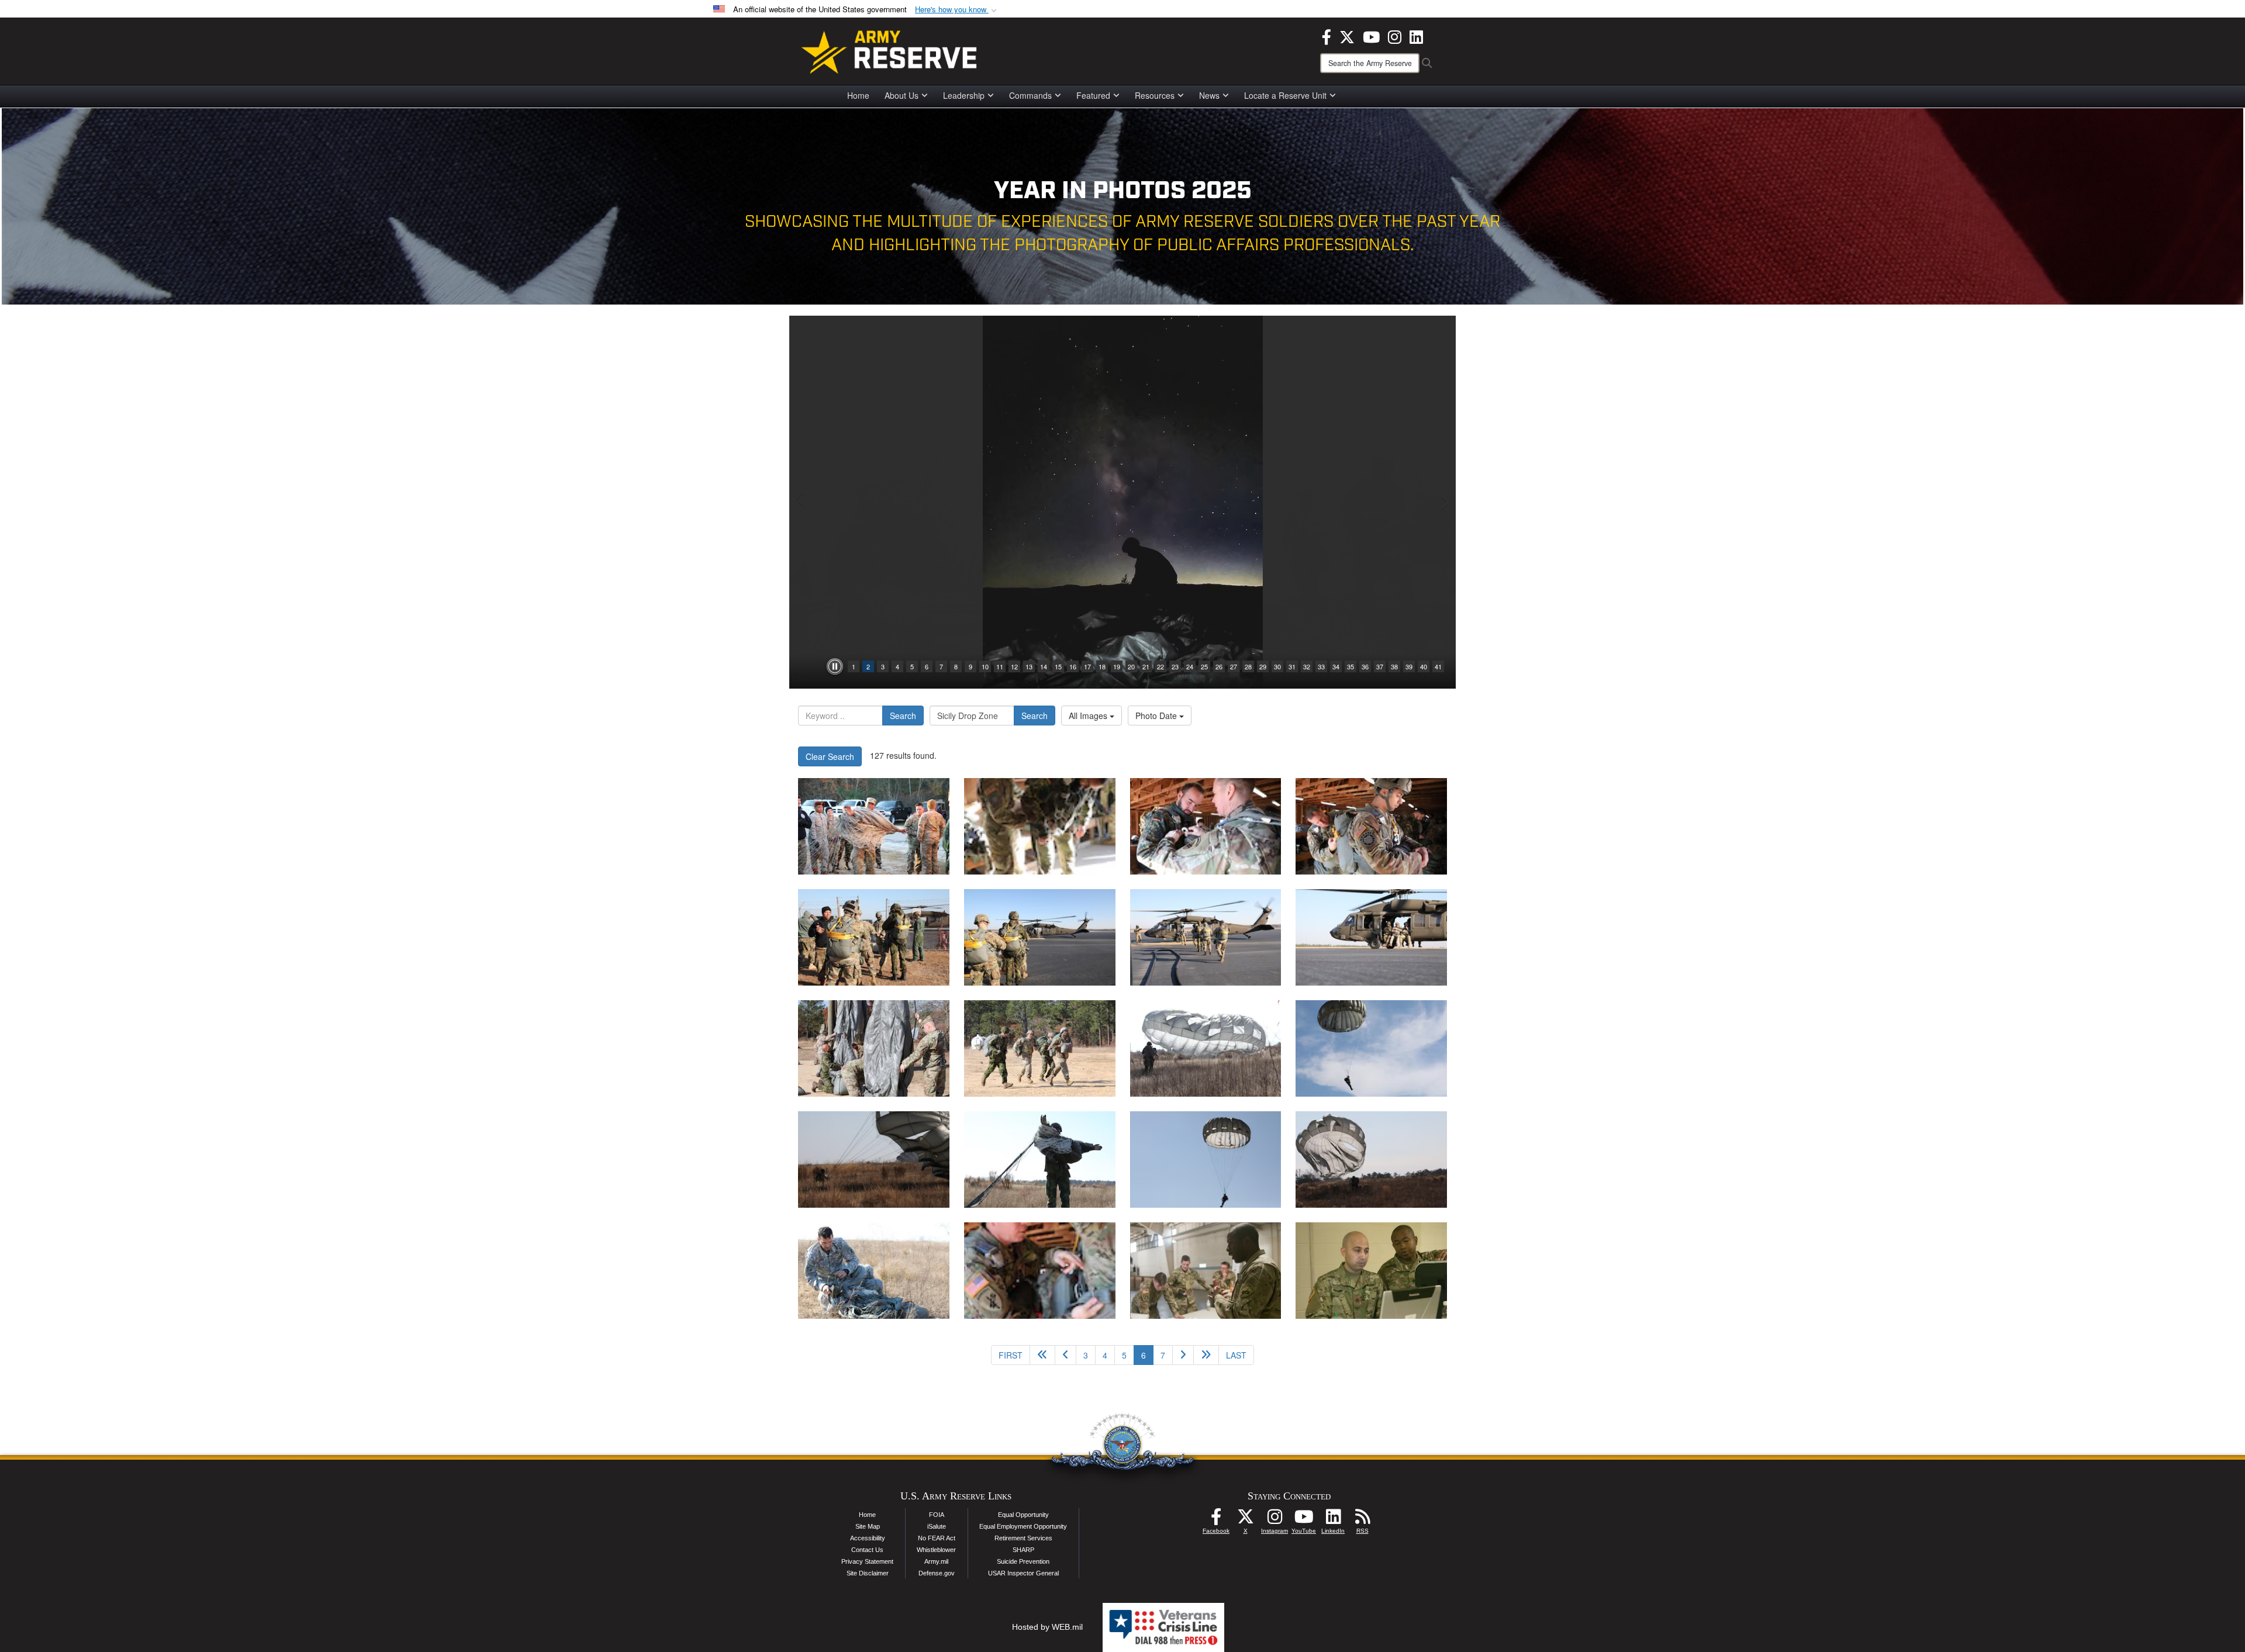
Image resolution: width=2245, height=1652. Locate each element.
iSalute (937, 1526)
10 (985, 666)
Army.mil (936, 1561)
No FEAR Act (937, 1538)
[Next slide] (1444, 502)
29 (1263, 666)
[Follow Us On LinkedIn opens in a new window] (1333, 1520)
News (1209, 95)
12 (1014, 666)
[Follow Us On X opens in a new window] (1245, 1520)
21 (1146, 666)
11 (1000, 666)
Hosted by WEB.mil (1047, 1627)
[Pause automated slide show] (835, 666)
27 (1234, 666)
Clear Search (830, 756)
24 (1190, 666)
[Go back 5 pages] (1042, 1355)
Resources (1155, 95)
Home (858, 95)
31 (1292, 666)
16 (1073, 666)
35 (1351, 666)
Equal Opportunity (1023, 1515)
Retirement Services (1023, 1538)
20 (1131, 666)
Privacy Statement (867, 1561)
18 (1102, 666)
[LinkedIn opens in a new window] (1416, 36)
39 (1409, 666)
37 (1380, 666)
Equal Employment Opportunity (1023, 1526)
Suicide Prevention (1023, 1561)
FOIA (937, 1515)
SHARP (1023, 1550)
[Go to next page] (1183, 1355)
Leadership (964, 95)
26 (1219, 666)
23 (1175, 666)
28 (1248, 666)
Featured (1093, 95)
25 (1204, 666)
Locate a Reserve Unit (1285, 95)
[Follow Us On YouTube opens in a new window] (1304, 1520)
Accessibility (868, 1538)
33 (1321, 666)
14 (1044, 666)
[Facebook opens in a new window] (1327, 36)
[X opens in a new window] (1347, 36)
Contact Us (867, 1550)
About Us (902, 95)
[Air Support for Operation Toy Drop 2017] (1206, 1271)
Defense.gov (937, 1573)
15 (1058, 666)
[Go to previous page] (1065, 1355)
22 (1161, 666)
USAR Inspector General (1023, 1573)
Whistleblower (936, 1550)
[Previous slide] (801, 502)
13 (1029, 666)
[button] (957, 10)
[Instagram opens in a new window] (1395, 36)
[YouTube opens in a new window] (1371, 36)
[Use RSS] (1362, 1520)
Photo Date (1157, 716)
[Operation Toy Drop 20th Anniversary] (874, 826)
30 (1277, 666)
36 (1365, 666)
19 (1117, 666)
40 (1424, 666)
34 (1336, 666)
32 (1307, 666)
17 (1087, 666)
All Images (1089, 716)
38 (1394, 666)
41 (1438, 666)
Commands (1030, 95)
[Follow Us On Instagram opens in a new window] (1275, 1520)
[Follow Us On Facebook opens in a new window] (1216, 1520)
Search (903, 716)
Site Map (868, 1526)
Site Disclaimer (868, 1573)
